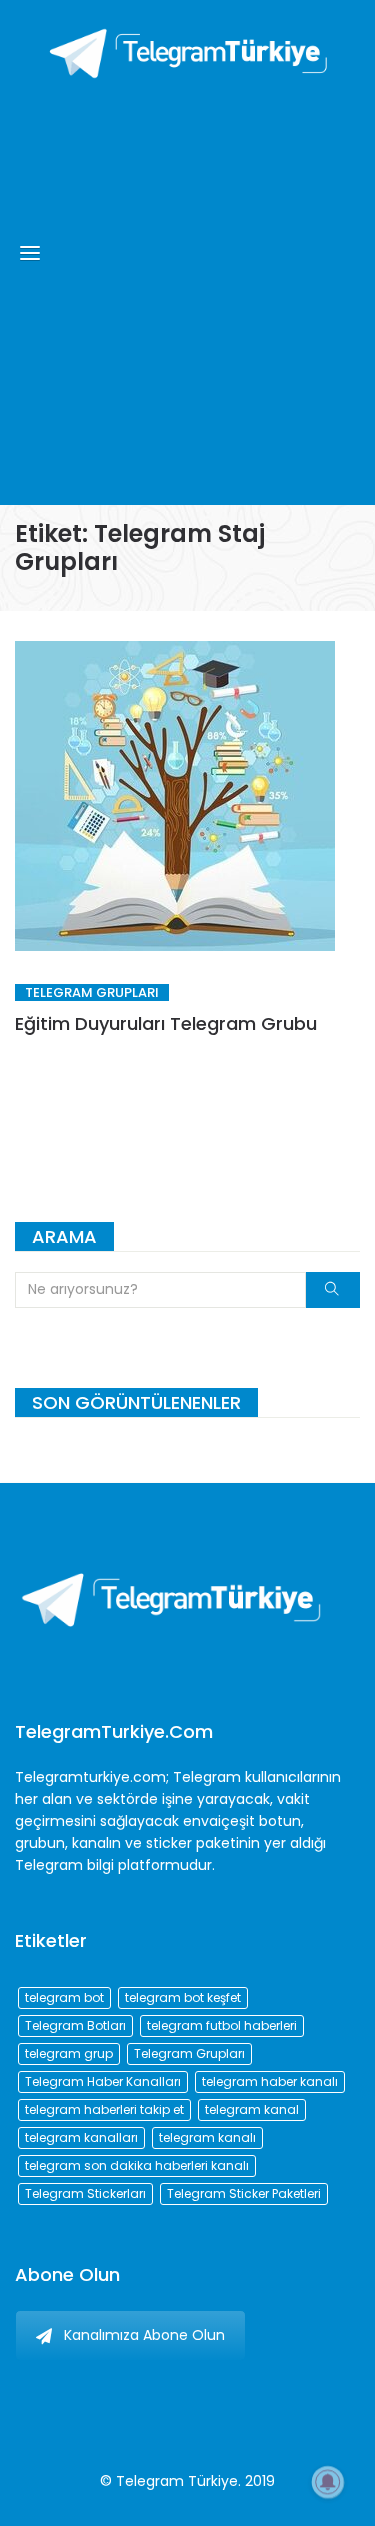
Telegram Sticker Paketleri (244, 2193)
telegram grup (69, 2053)
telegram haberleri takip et (104, 2109)
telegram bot (64, 1997)
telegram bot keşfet (183, 1997)
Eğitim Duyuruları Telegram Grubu (166, 1023)
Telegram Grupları (92, 992)
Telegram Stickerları (85, 2193)
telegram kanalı (207, 2137)
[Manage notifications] (328, 2482)
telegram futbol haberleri (222, 2025)
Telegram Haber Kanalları (103, 2081)
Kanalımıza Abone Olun (144, 2335)
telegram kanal (252, 2109)
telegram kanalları (81, 2137)
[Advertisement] (187, 287)
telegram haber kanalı (270, 2081)
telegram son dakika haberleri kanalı (137, 2165)
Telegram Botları (75, 2025)
